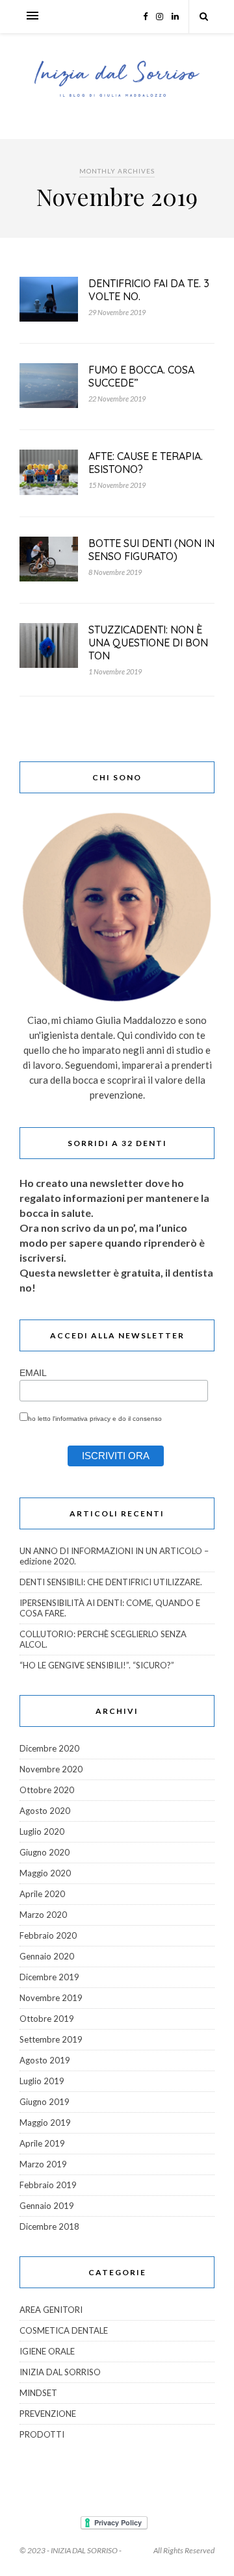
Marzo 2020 (43, 1915)
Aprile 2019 (42, 2143)
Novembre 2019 (51, 1998)
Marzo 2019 (43, 2164)
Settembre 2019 (51, 2039)
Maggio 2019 (45, 2123)
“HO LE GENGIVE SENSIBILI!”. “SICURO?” (97, 1665)
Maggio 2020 (45, 1873)
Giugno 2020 (45, 1852)
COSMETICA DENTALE (64, 2330)
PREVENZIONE (48, 2414)
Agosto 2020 (45, 1811)
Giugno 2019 (45, 2102)
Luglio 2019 (42, 2081)
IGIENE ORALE (47, 2351)
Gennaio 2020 (47, 1956)
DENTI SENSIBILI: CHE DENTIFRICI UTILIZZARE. (111, 1582)
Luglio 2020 (42, 1831)
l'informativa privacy (82, 1419)
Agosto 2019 (45, 2060)
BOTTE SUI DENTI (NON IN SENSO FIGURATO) (151, 550)
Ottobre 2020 (47, 1790)
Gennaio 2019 (47, 2206)
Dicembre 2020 (49, 1748)
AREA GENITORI (51, 2310)
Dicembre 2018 (49, 2226)
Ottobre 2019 (47, 2019)
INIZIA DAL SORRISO (60, 2372)
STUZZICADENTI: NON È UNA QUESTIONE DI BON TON (148, 643)
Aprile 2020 (42, 1894)
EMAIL (33, 1373)
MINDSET (38, 2393)
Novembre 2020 (51, 1769)
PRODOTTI (42, 2434)
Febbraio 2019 (48, 2185)
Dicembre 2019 (49, 1977)
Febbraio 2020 (48, 1935)
